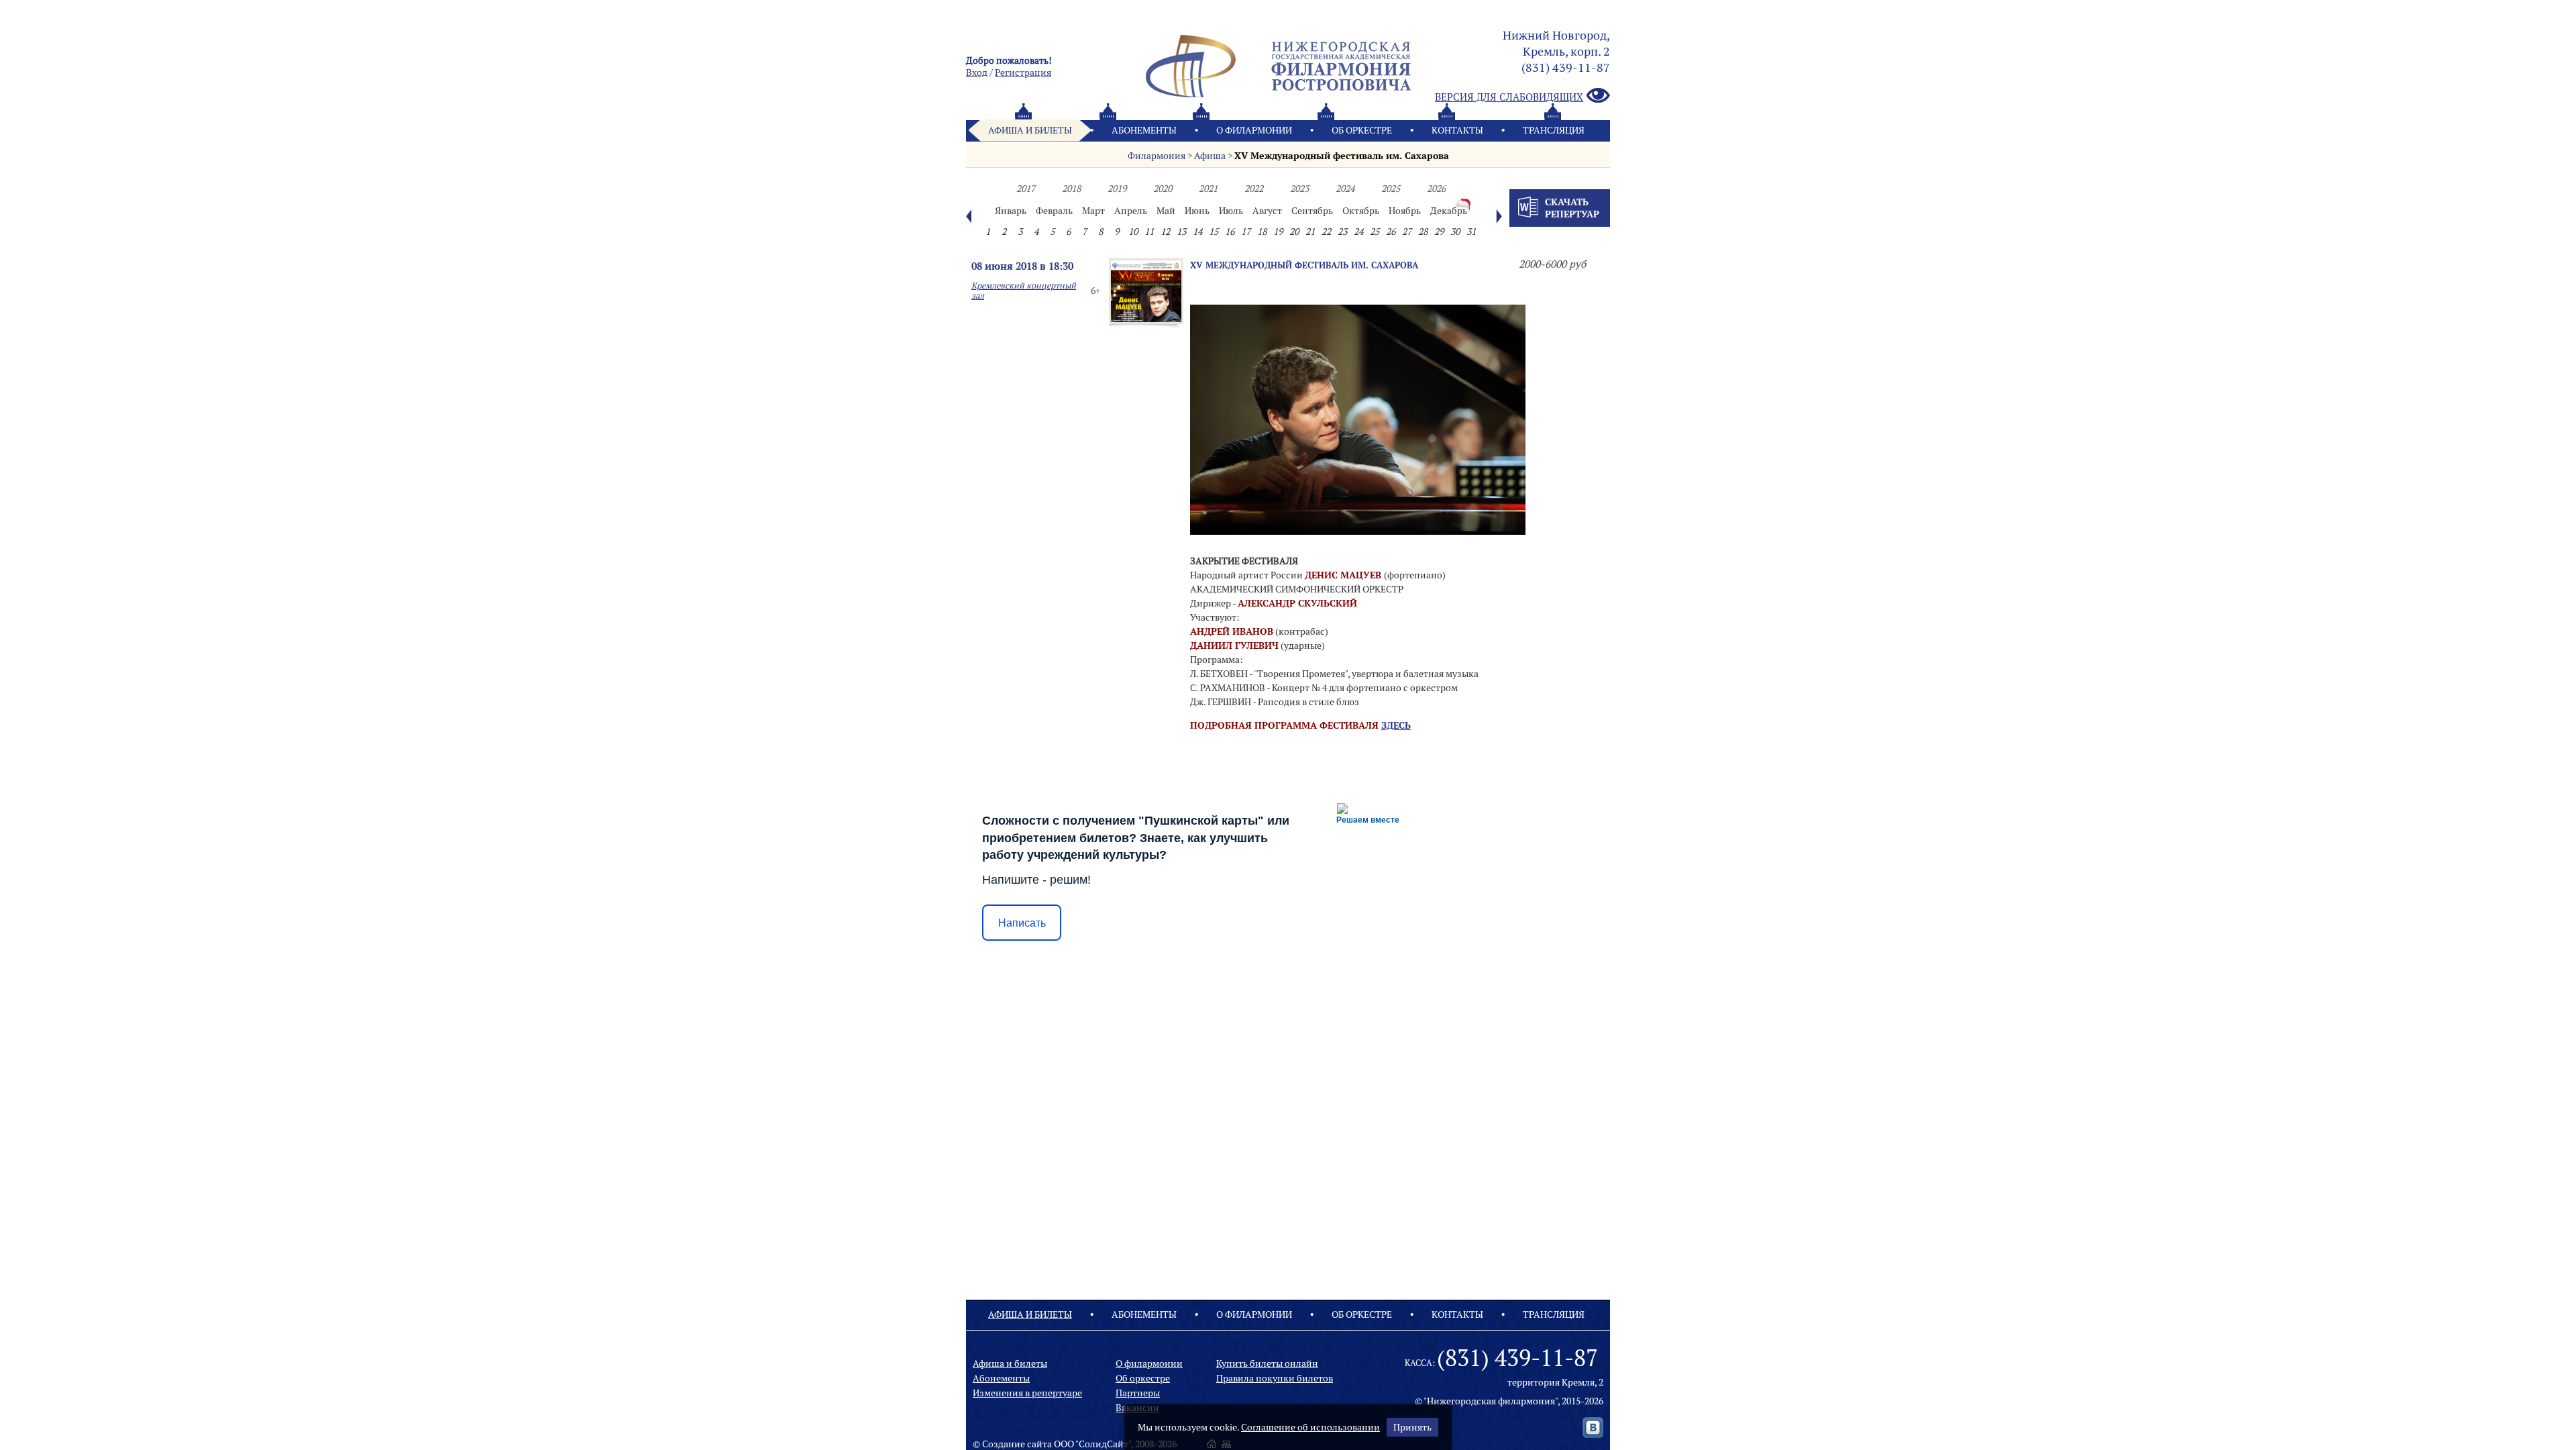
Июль (1231, 211)
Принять (1412, 1427)
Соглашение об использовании (1310, 1427)
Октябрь (1361, 211)
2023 (1299, 189)
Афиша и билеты (1030, 130)
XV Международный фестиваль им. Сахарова (1342, 156)
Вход (977, 72)
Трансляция (1554, 130)
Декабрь (1449, 211)
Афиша (1210, 156)
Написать (1022, 923)
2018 (1071, 189)
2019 (1117, 189)
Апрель (1131, 211)
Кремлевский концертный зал (1024, 291)
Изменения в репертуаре (1027, 1393)
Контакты (1457, 130)
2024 (1345, 189)
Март (1093, 211)
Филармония (1157, 156)
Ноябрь (1405, 211)
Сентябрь (1312, 211)
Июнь (1197, 211)
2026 (1436, 189)
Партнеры (1138, 1393)
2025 (1391, 189)
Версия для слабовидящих (1509, 97)
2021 (1208, 189)
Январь (1011, 211)
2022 (1254, 189)
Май (1166, 211)
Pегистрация (1023, 72)
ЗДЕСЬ (1396, 725)
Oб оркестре (1362, 130)
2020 (1163, 189)
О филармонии (1254, 130)
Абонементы (1144, 130)
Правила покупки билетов (1275, 1378)
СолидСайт (1104, 1444)
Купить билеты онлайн (1267, 1363)
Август (1267, 211)
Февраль (1054, 211)
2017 (1026, 189)
